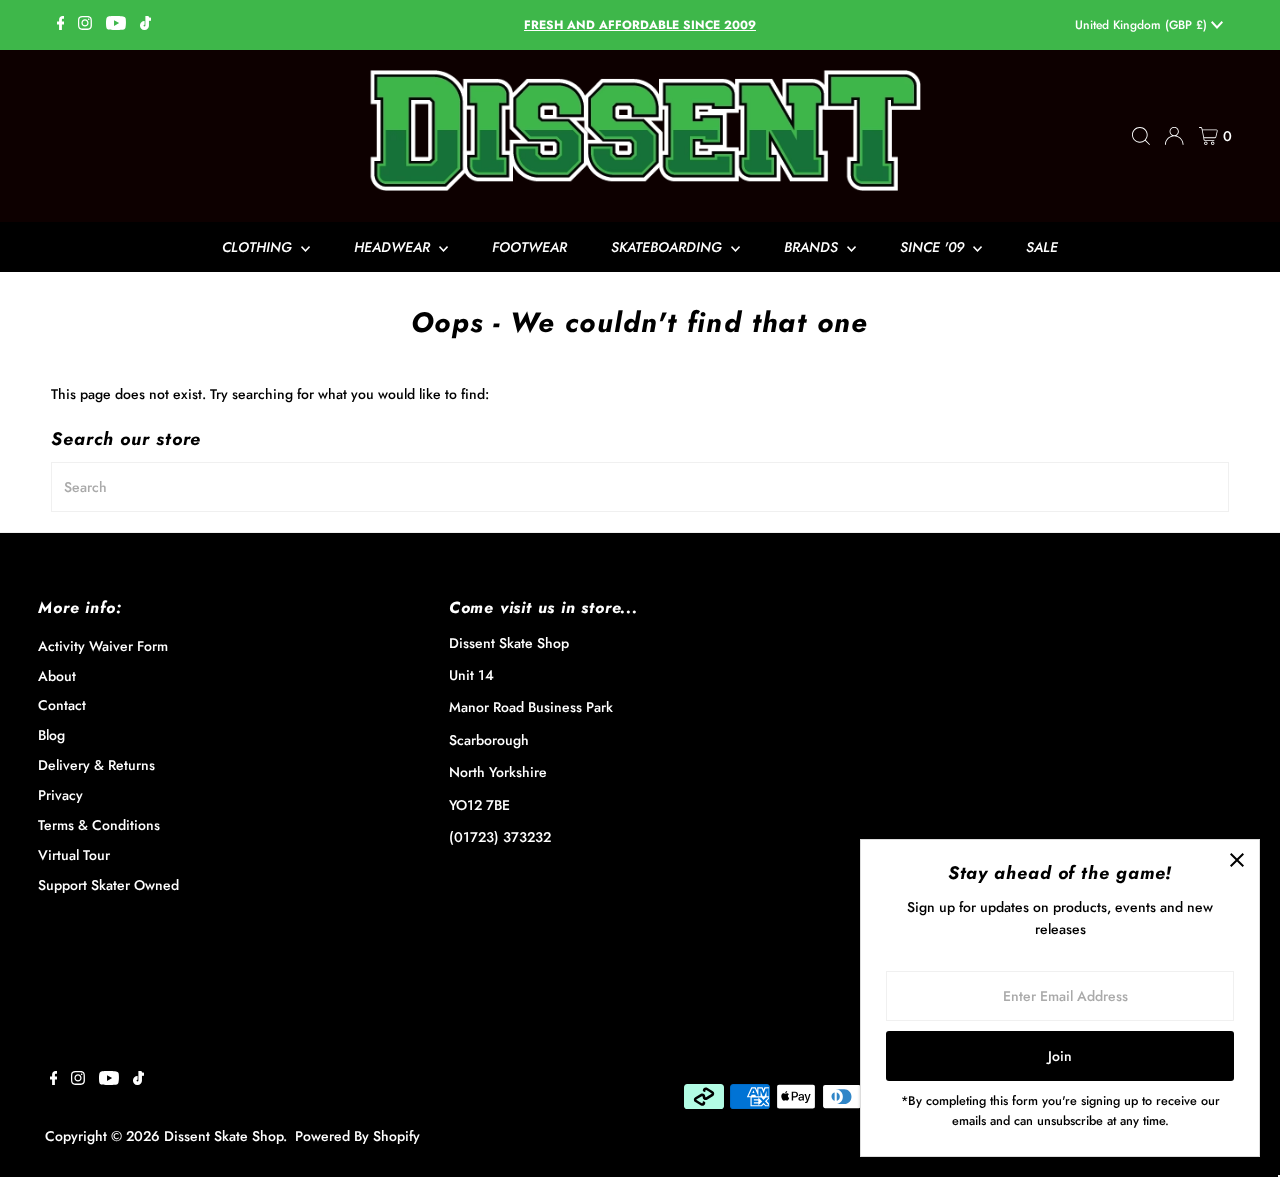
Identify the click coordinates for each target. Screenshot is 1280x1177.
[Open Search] (1141, 136)
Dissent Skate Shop (223, 1136)
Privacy (60, 795)
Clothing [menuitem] (259, 247)
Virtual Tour (74, 855)
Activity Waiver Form (103, 646)
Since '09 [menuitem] (934, 247)
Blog (51, 735)
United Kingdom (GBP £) (1143, 25)
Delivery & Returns (96, 765)
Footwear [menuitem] (529, 247)
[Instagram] (85, 25)
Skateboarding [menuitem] (668, 247)
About (57, 676)
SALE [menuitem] (1042, 247)
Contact (62, 705)
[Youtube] (116, 25)
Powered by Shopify (357, 1136)
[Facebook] (61, 25)
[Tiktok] (145, 25)
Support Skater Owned (108, 885)
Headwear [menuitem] (394, 247)
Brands (813, 247)
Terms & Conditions (99, 825)
